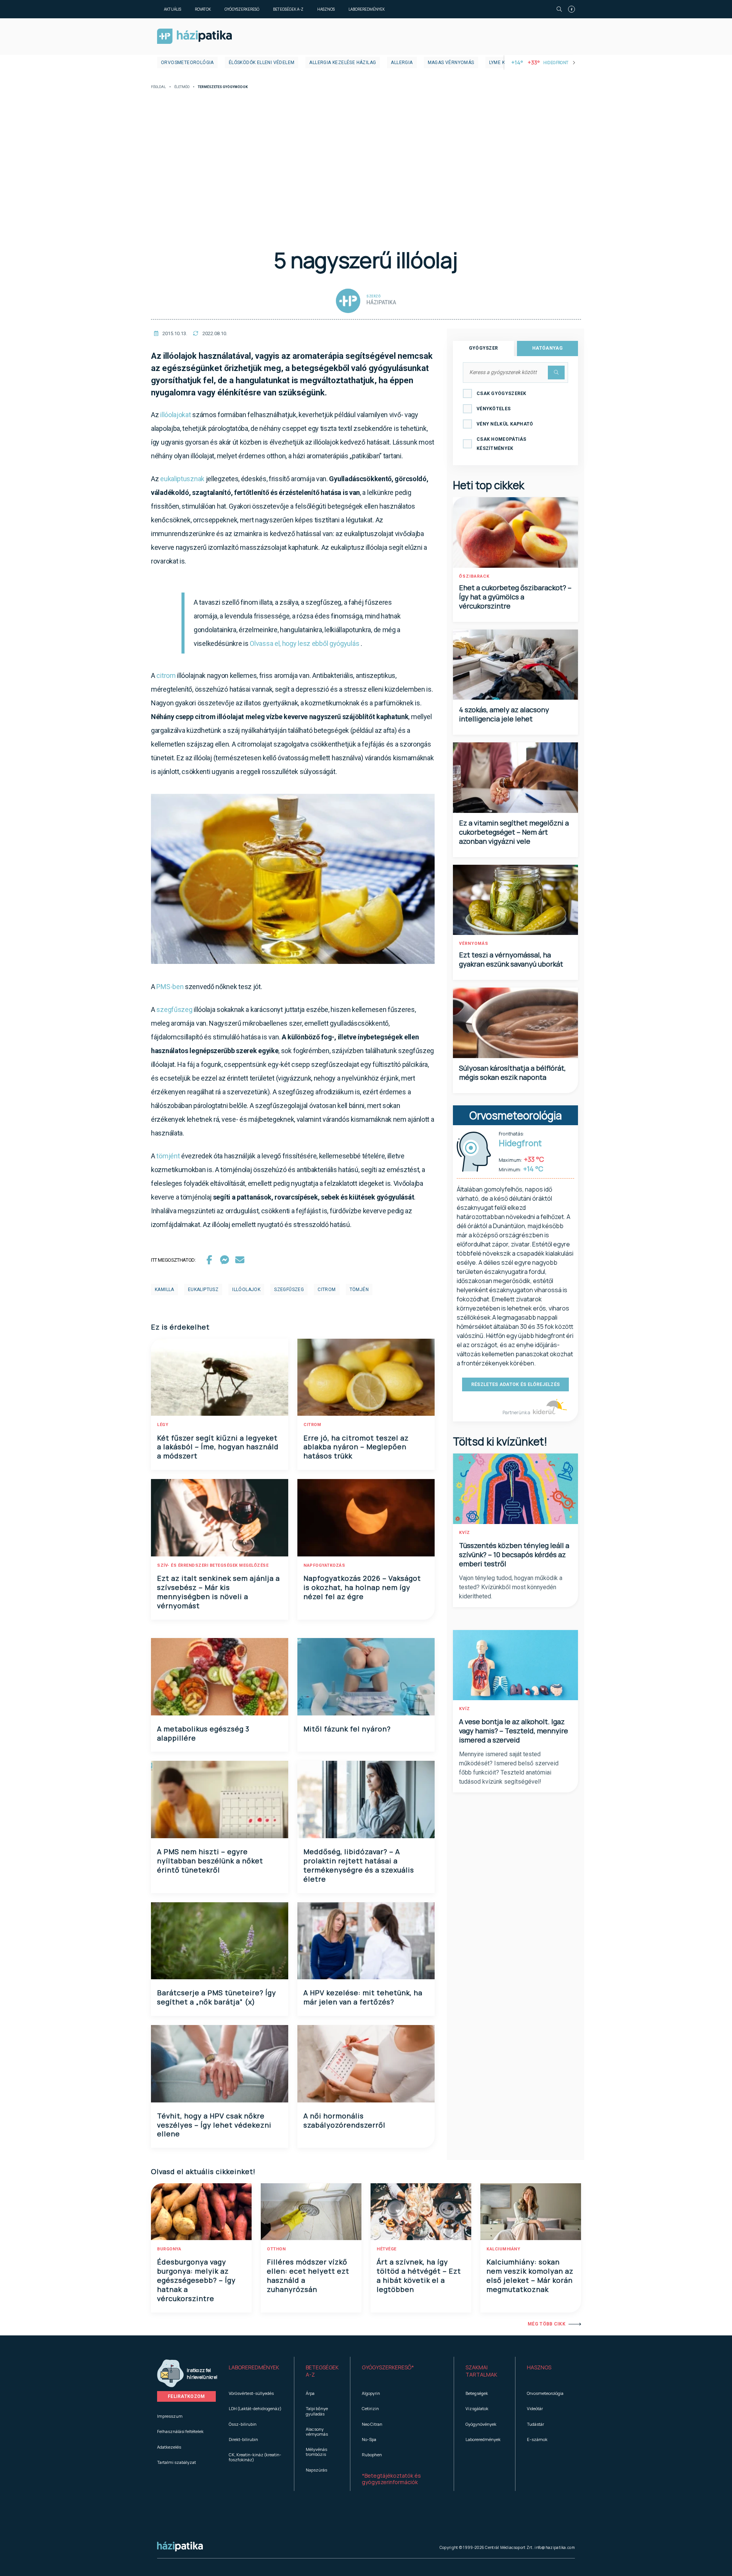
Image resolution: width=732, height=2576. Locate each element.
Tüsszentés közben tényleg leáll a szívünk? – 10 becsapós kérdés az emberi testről (514, 1555)
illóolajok (246, 1290)
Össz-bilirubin (243, 2424)
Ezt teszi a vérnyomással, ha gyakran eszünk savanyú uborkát (511, 959)
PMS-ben (170, 987)
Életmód (182, 87)
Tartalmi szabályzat (177, 2462)
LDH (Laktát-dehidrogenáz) (255, 2408)
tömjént (168, 1156)
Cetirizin (370, 2408)
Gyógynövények (481, 2424)
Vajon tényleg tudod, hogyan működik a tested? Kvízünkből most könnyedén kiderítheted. (511, 1587)
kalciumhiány (503, 2249)
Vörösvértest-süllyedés (251, 2393)
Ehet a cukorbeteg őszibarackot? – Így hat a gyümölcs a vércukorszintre (515, 597)
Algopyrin (371, 2393)
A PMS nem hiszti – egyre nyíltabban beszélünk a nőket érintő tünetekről (210, 1861)
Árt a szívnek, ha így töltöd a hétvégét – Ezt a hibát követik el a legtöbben (419, 2276)
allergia (402, 63)
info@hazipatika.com (555, 2547)
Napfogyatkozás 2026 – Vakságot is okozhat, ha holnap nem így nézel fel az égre (362, 1587)
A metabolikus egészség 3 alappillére (203, 1733)
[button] (256, 2371)
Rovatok (203, 9)
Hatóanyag (547, 348)
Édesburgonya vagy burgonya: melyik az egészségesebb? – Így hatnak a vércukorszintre (196, 2280)
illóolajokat (175, 415)
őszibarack (474, 576)
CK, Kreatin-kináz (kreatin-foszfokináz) (255, 2457)
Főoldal (158, 87)
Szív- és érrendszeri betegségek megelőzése (213, 1565)
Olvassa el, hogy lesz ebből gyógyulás (304, 643)
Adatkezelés (169, 2447)
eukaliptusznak (182, 479)
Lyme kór (500, 63)
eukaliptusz (203, 1290)
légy (163, 1425)
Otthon (276, 2249)
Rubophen (372, 2455)
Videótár (535, 2408)
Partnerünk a (517, 1412)
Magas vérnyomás (451, 63)
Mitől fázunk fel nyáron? (347, 1729)
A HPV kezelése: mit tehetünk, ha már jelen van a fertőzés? (363, 1997)
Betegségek (477, 2393)
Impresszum (170, 2416)
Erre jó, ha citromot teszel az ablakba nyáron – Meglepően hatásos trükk (356, 1447)
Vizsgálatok (477, 2408)
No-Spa (369, 2439)
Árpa (310, 2393)
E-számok (537, 2439)
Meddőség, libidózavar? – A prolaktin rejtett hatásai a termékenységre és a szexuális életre (359, 1865)
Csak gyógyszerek (502, 393)
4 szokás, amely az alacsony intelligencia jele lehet (504, 714)
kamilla (165, 1290)
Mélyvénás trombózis (316, 2452)
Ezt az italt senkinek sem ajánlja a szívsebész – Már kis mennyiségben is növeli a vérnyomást (218, 1592)
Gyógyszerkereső (242, 9)
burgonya (169, 2249)
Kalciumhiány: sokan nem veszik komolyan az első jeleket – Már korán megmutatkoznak (530, 2276)
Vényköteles (494, 409)
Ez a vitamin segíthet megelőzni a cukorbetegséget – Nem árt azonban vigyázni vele (514, 832)
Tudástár (535, 2424)
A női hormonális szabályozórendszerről (344, 2120)
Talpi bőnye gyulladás (317, 2411)
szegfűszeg (174, 1009)
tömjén (359, 1290)
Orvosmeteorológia (187, 63)
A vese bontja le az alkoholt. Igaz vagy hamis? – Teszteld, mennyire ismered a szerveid (514, 1731)
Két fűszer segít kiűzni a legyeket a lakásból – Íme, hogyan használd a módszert (218, 1447)
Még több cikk (547, 2324)
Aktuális (173, 9)
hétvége (387, 2249)
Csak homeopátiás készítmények (502, 444)
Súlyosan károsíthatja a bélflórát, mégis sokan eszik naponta (512, 1073)
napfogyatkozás (324, 1565)
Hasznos (326, 9)
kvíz (465, 1533)
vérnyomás (474, 944)
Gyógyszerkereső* (388, 2367)
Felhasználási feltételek (180, 2431)
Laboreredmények (367, 9)
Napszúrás (316, 2470)
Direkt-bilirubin (243, 2439)
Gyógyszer (484, 348)
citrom (166, 675)
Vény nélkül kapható (505, 424)
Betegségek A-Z (288, 9)
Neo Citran (372, 2424)
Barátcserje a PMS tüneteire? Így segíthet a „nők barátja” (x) (217, 1997)
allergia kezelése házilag (343, 63)
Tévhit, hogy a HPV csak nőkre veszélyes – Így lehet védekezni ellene (214, 2125)
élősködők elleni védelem (262, 63)
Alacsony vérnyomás (317, 2431)
